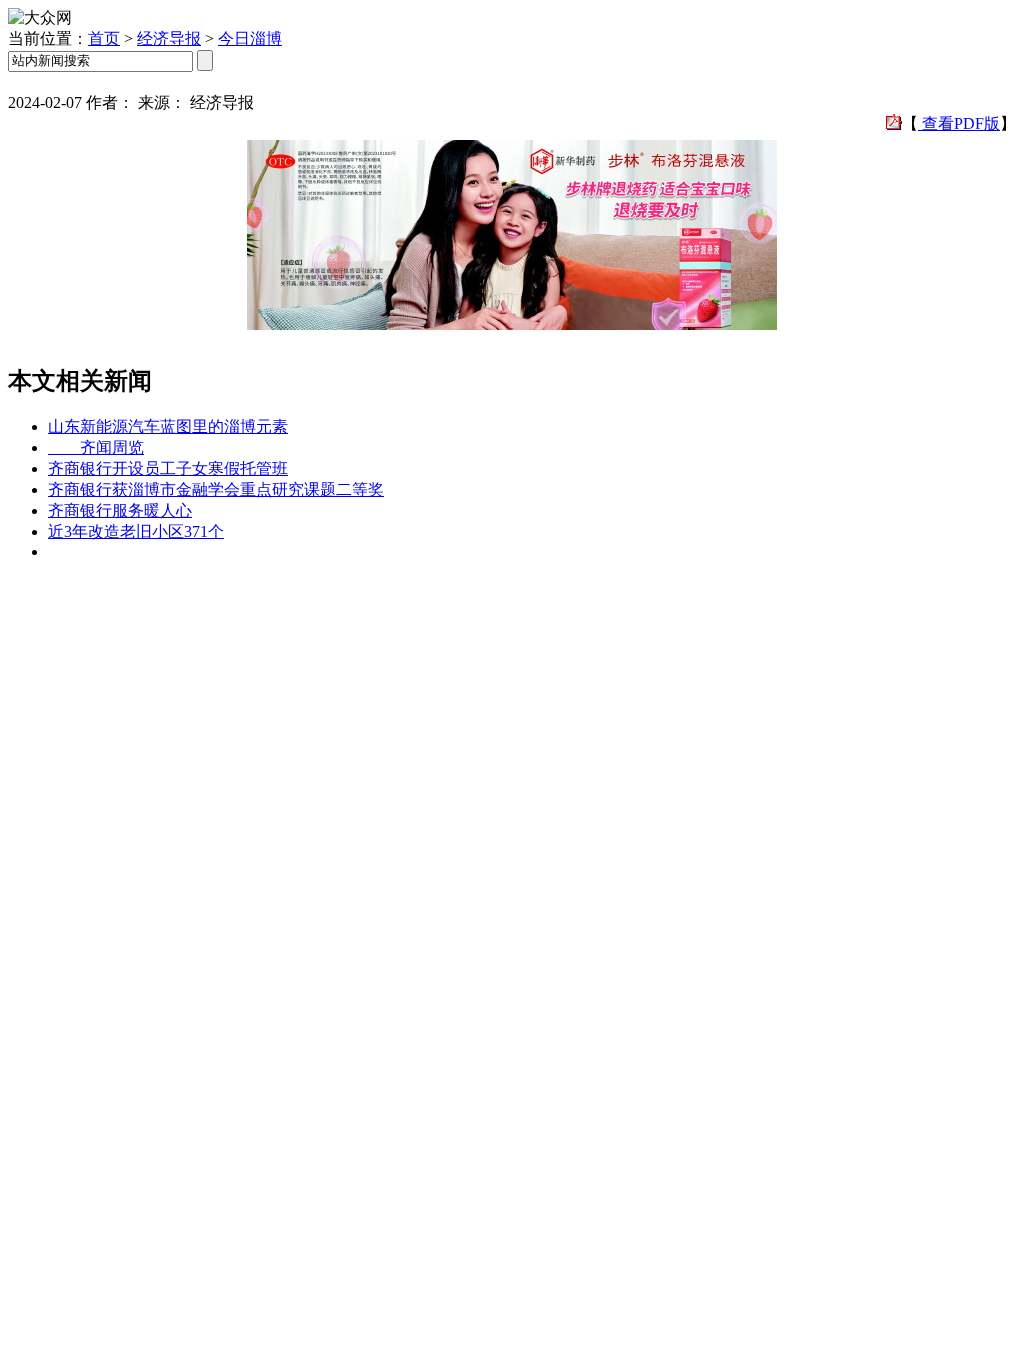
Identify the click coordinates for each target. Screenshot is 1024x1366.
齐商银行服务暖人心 (120, 510)
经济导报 (169, 38)
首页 (104, 38)
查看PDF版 (959, 123)
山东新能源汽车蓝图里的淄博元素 (168, 426)
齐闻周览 (96, 447)
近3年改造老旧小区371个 (136, 531)
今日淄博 (250, 38)
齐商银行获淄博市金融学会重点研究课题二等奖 (216, 489)
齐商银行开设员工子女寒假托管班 (168, 468)
